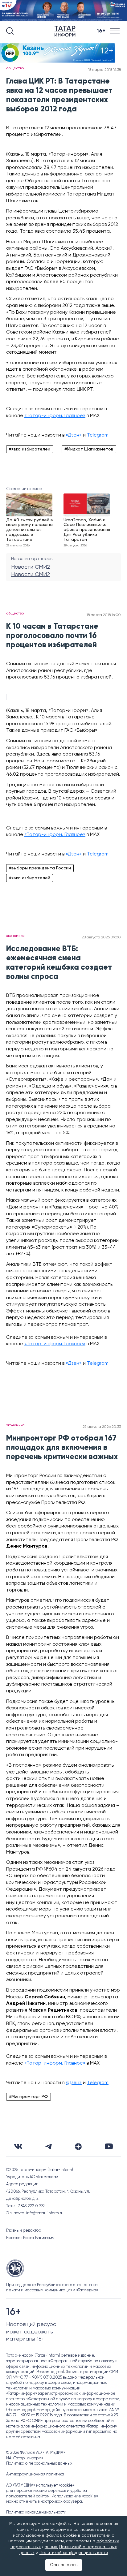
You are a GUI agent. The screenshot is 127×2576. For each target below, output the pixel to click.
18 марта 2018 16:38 (104, 70)
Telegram (98, 435)
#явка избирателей (30, 449)
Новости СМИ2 (31, 567)
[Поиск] (10, 31)
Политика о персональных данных (39, 2464)
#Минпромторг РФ (29, 2097)
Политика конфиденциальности (36, 2512)
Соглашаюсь (64, 2565)
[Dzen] (78, 2147)
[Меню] (115, 31)
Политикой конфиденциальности (74, 2553)
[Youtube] (109, 2146)
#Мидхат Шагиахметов (89, 449)
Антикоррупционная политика (35, 2474)
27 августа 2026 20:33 (102, 1427)
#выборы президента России (40, 868)
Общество (15, 68)
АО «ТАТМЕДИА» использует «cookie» (40, 2486)
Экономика (15, 936)
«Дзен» (74, 435)
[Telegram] (49, 2147)
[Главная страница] (66, 31)
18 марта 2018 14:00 (104, 615)
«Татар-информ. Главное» (55, 416)
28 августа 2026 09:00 (101, 937)
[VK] (18, 2146)
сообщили (90, 1496)
